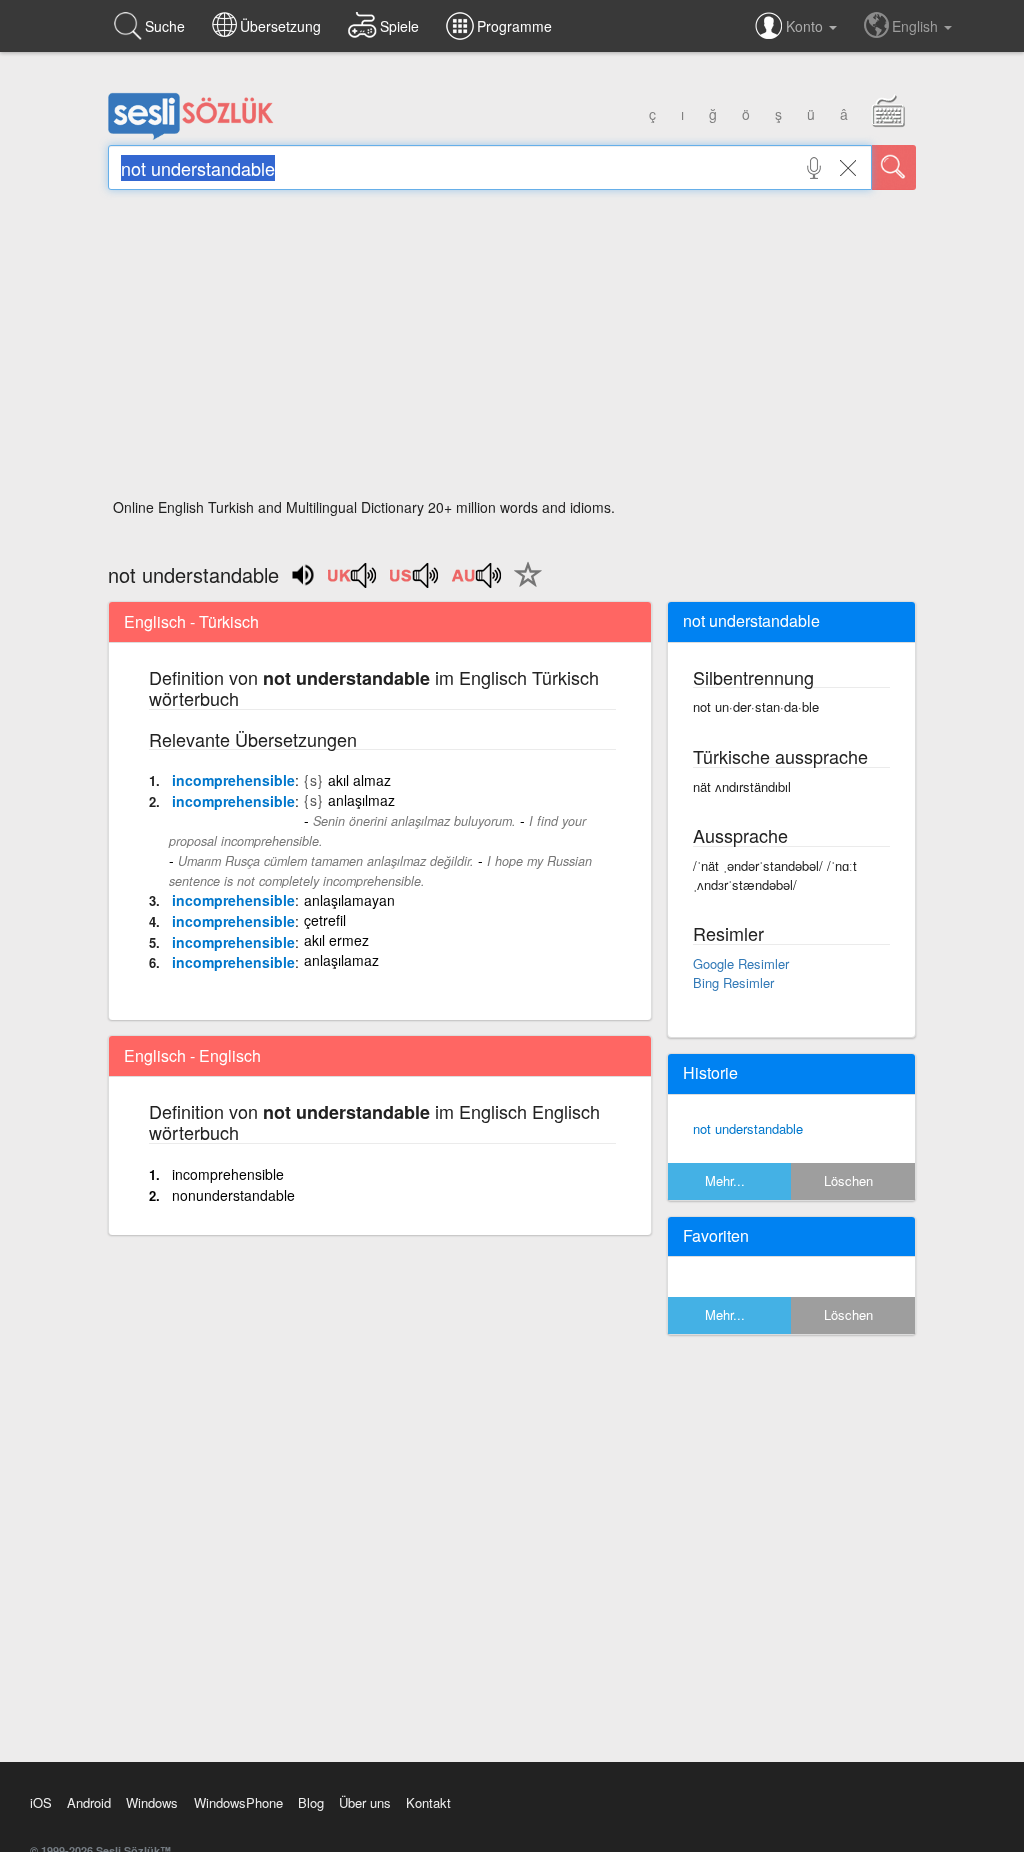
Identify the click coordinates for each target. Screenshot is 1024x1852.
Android (89, 1802)
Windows (152, 1802)
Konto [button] (806, 26)
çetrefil (325, 920)
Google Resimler (741, 963)
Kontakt (428, 1802)
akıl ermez (336, 940)
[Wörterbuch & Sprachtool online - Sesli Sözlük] (191, 135)
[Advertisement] (512, 350)
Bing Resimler (733, 982)
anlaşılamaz (341, 960)
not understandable (748, 1128)
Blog (311, 1802)
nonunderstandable (233, 1195)
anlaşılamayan (349, 900)
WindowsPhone (238, 1802)
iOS (41, 1802)
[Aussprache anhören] (353, 582)
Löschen (848, 1180)
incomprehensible (233, 780)
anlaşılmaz (361, 800)
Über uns (365, 1802)
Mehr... (725, 1180)
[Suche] (894, 167)
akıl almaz (359, 780)
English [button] (917, 26)
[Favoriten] (523, 586)
